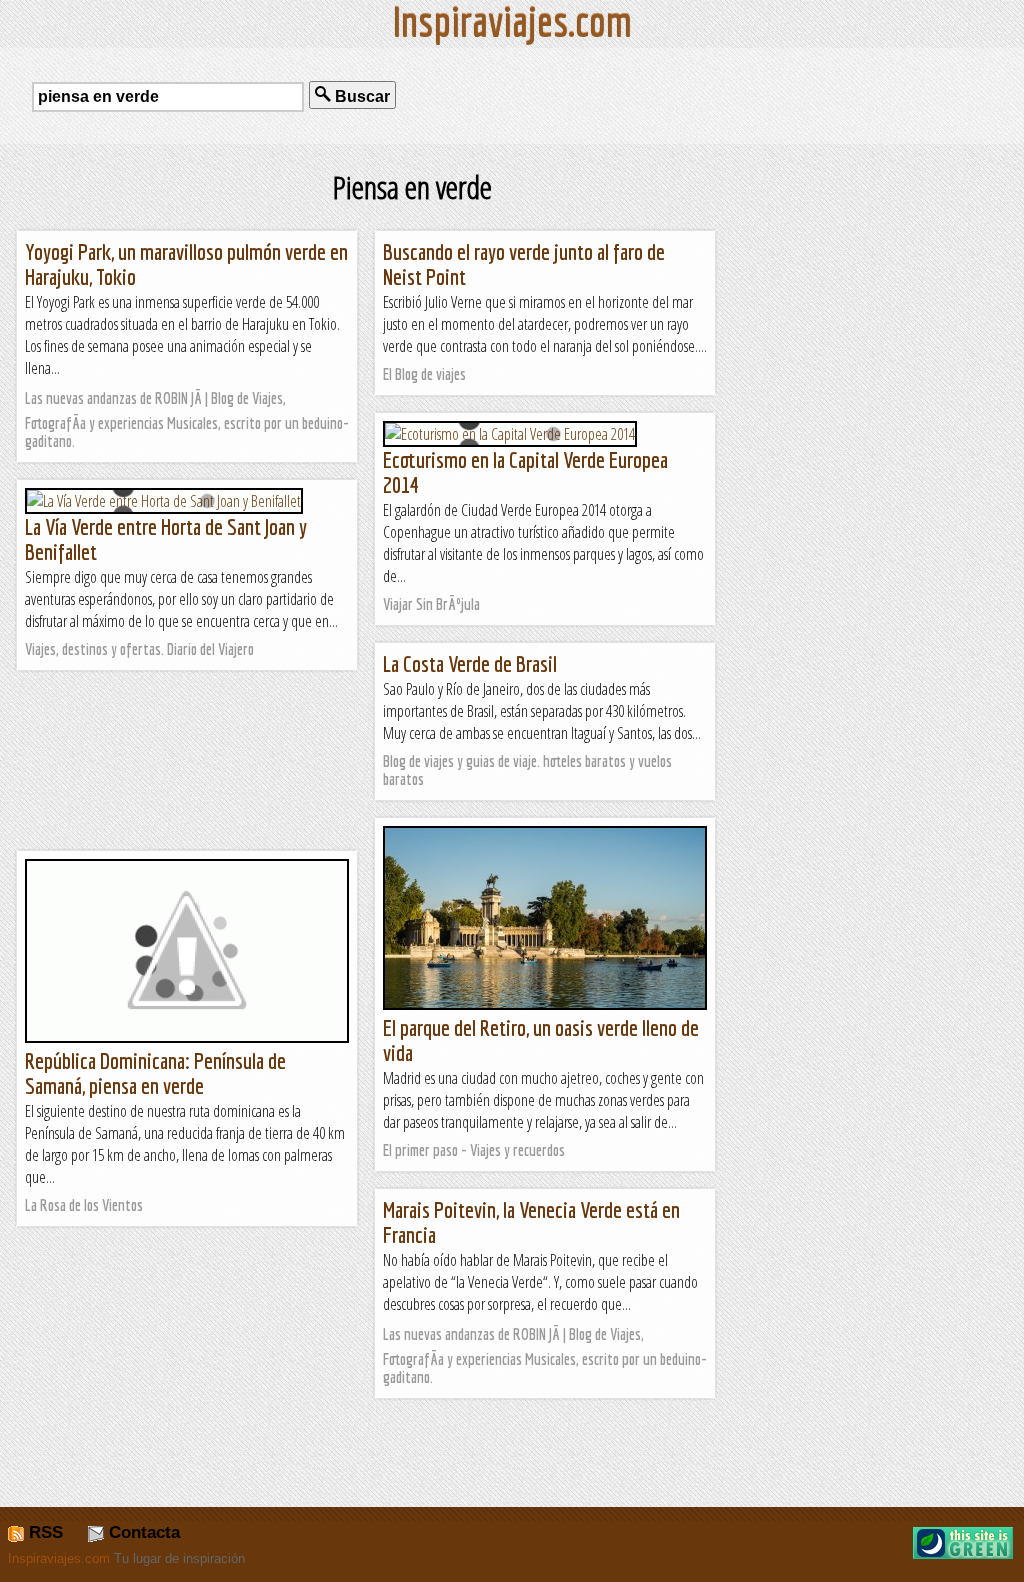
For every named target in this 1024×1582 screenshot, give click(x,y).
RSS (43, 1532)
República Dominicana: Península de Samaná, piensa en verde (155, 1073)
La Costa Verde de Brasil (470, 663)
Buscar (360, 96)
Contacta (142, 1532)
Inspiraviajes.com (59, 1558)
